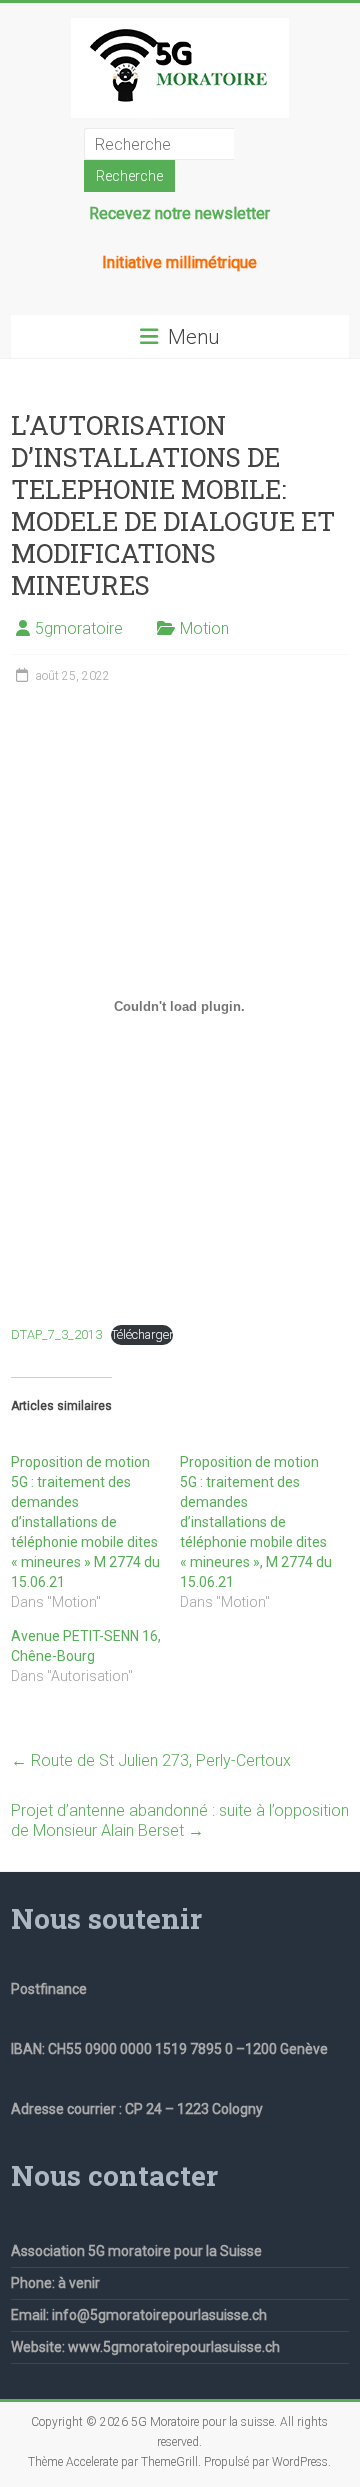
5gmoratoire (79, 628)
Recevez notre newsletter (179, 213)
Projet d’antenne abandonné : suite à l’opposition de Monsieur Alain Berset (180, 1820)
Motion (204, 628)
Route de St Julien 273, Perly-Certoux (151, 1760)
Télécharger (142, 1334)
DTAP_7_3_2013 (56, 1334)
